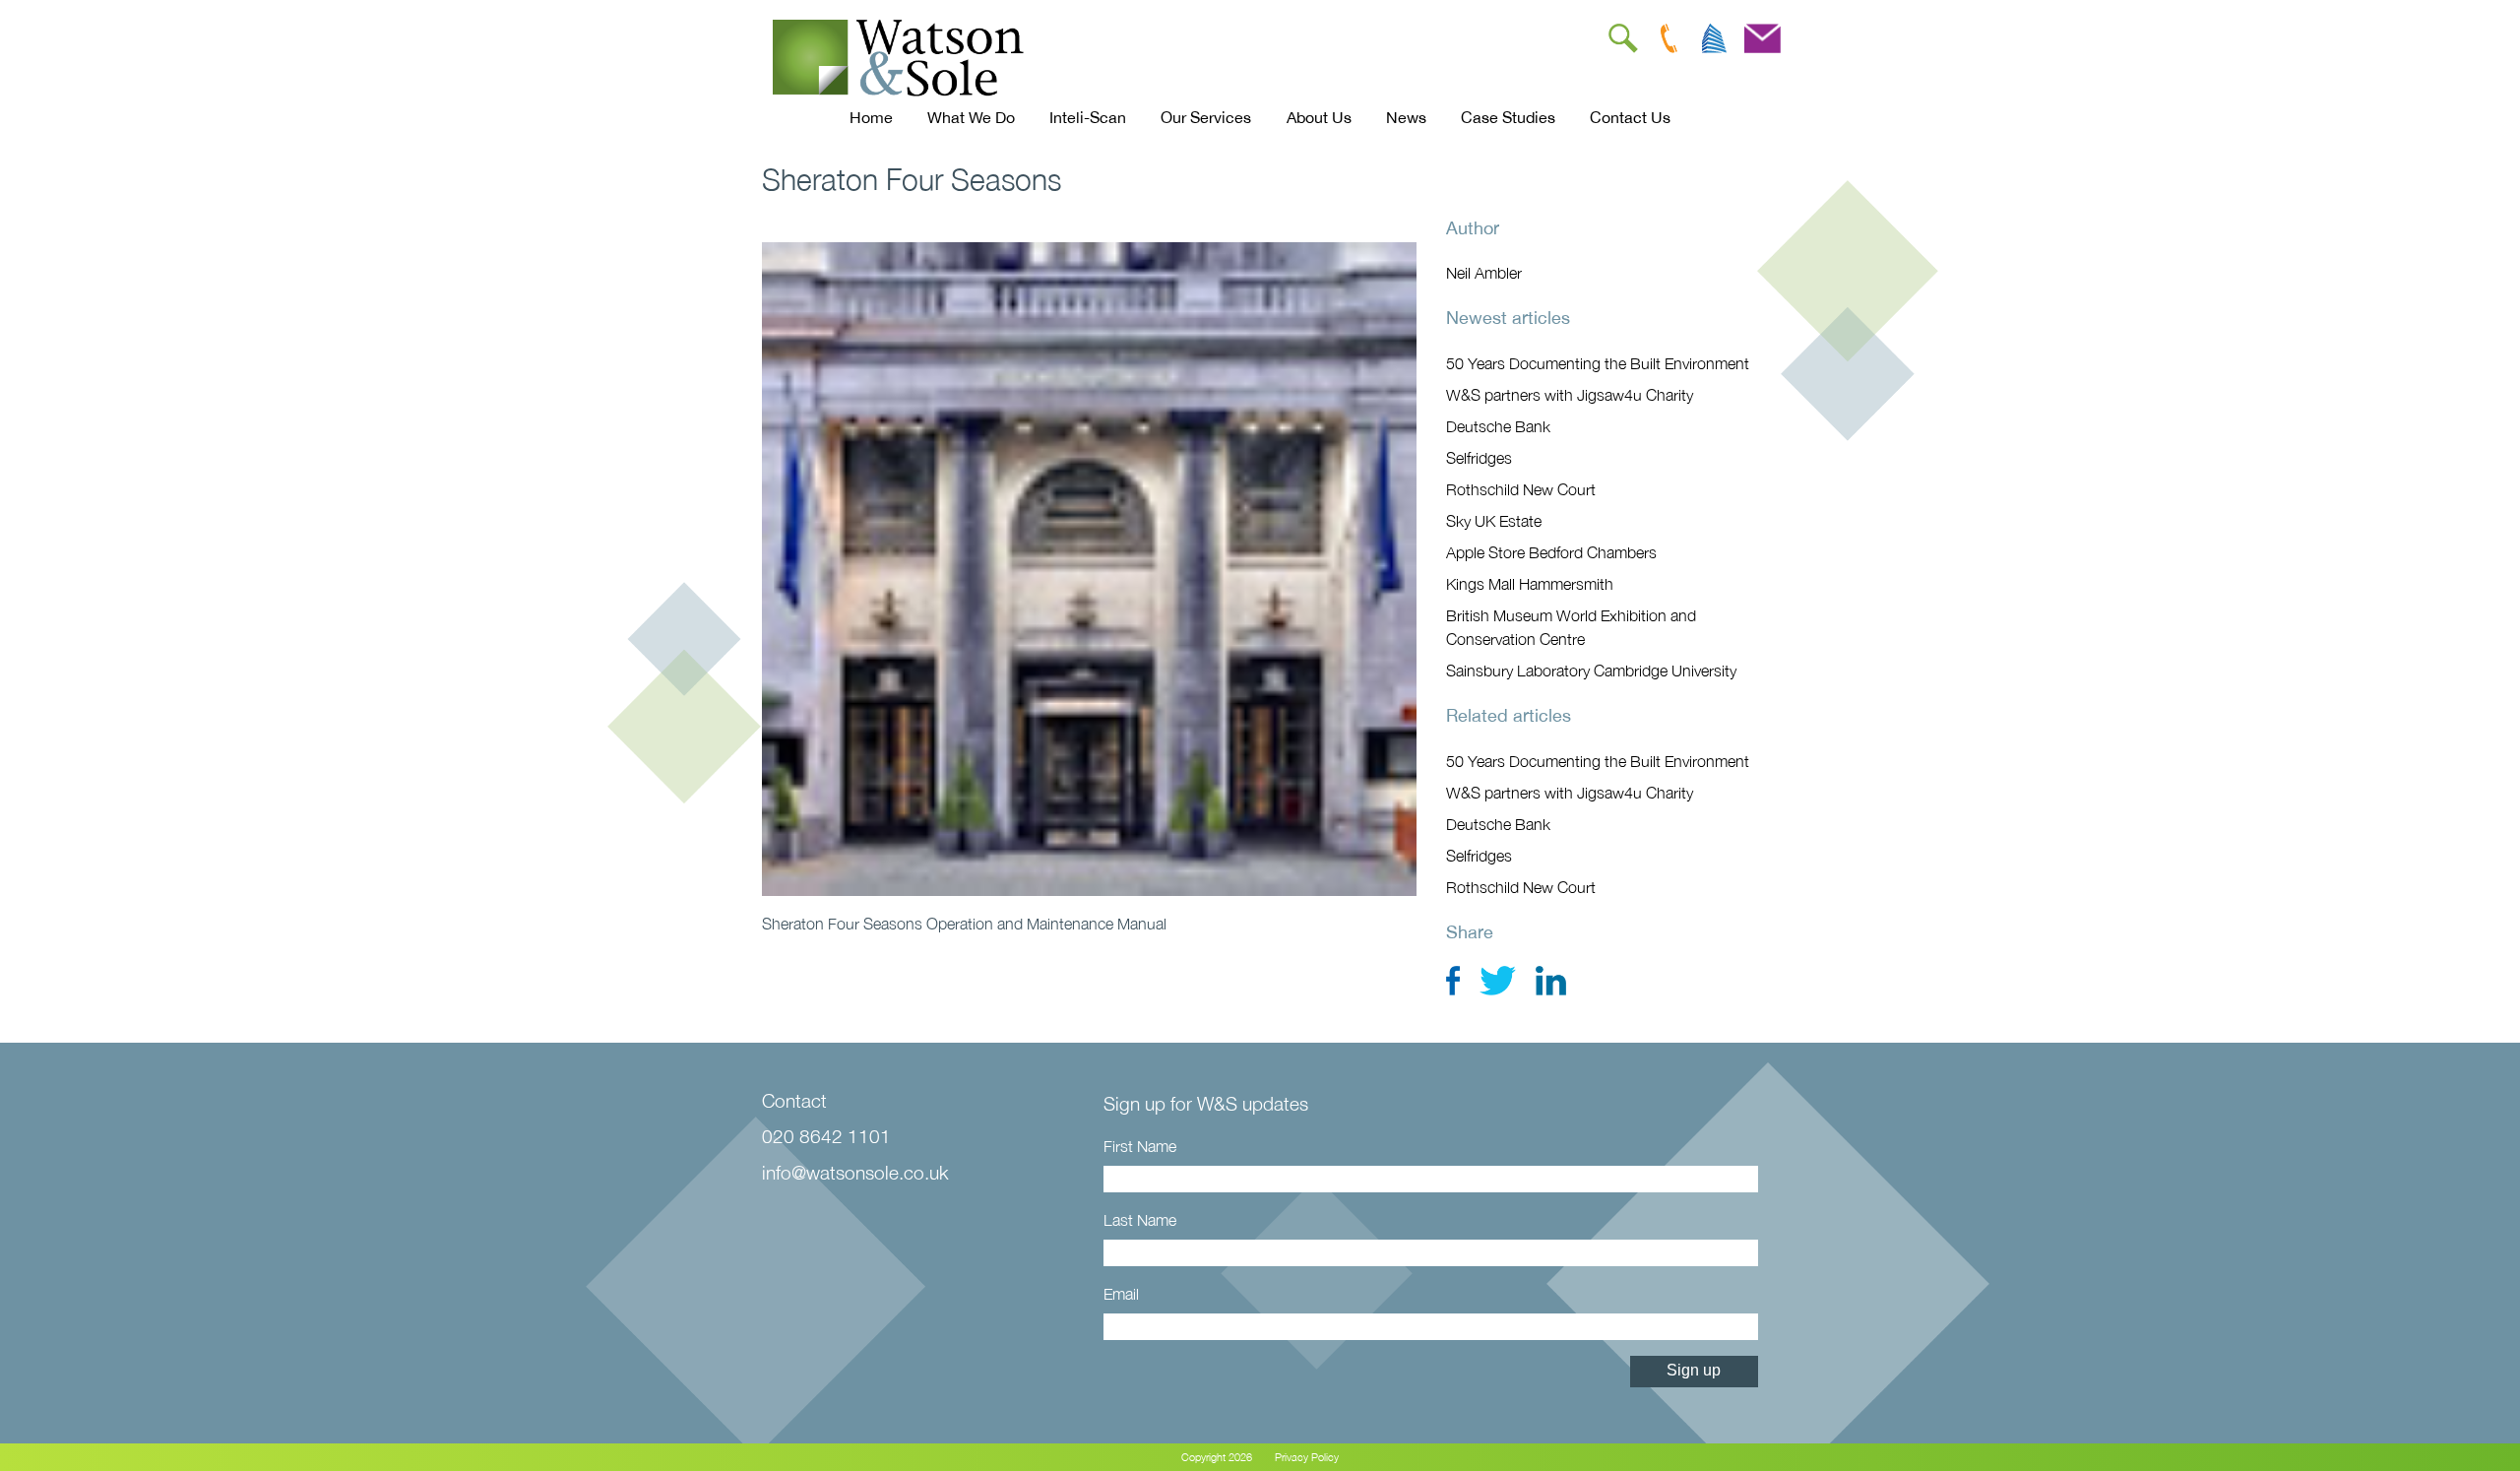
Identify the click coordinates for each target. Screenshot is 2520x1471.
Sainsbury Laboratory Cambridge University (1591, 671)
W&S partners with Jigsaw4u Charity (1570, 395)
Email (1121, 1294)
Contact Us (1630, 117)
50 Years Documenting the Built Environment (1598, 363)
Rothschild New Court (1521, 489)
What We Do (971, 117)
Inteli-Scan (1088, 117)
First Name (1140, 1146)
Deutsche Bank (1498, 426)
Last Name (1140, 1220)
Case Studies (1508, 117)
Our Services (1206, 117)
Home (871, 117)
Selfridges (1479, 458)
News (1406, 117)
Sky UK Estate (1494, 521)
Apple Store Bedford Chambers (1551, 552)
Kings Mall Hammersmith (1530, 584)
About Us (1319, 117)
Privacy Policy (1307, 1457)
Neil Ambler (1484, 273)
